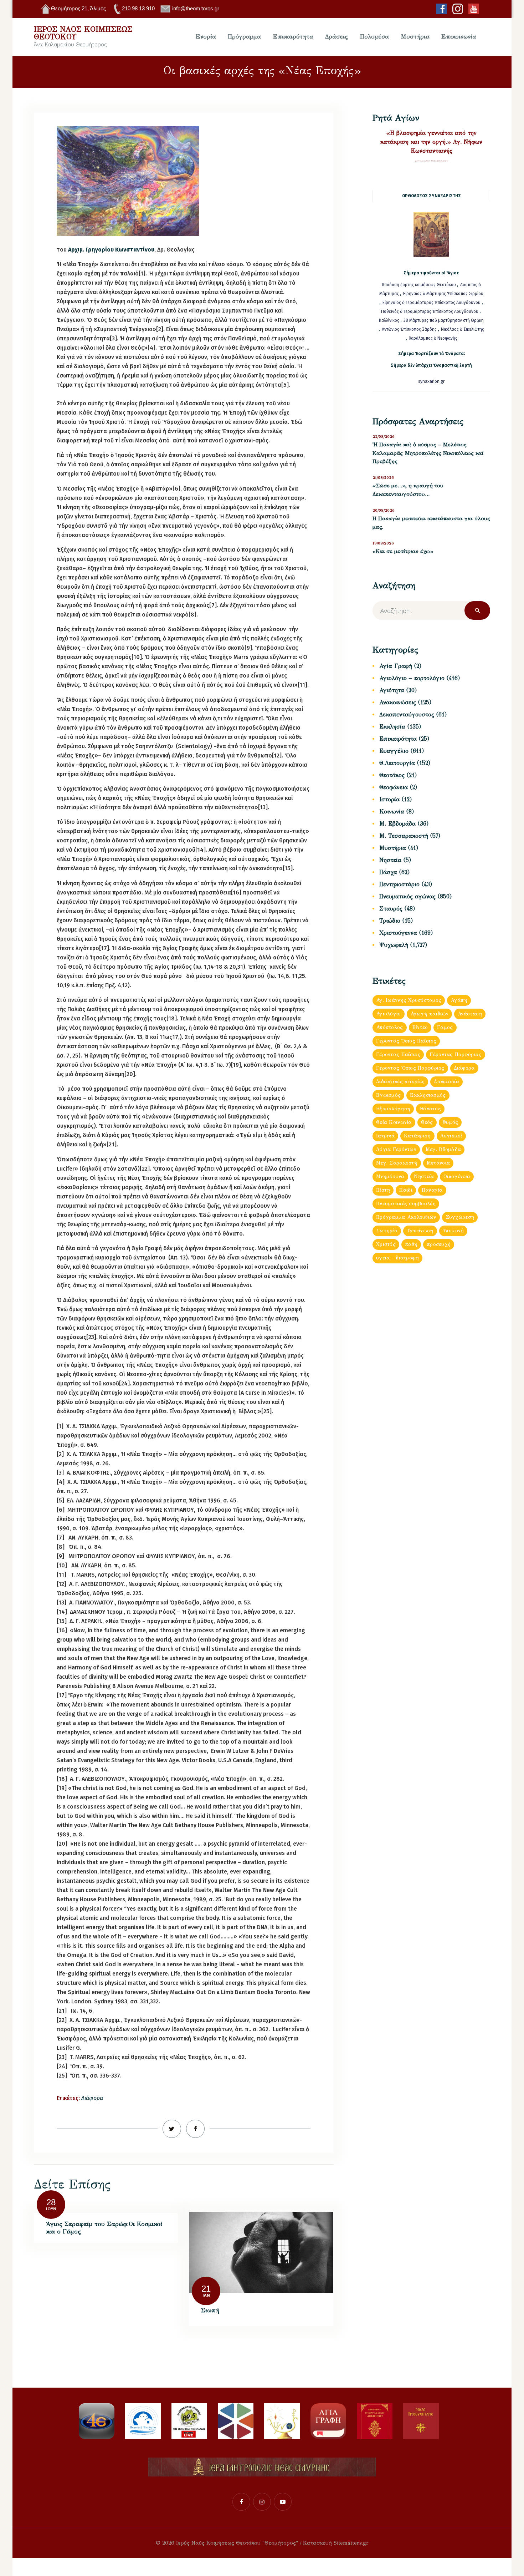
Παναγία (432, 1190)
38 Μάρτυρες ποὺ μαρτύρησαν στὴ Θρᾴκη (444, 320)
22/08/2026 (384, 437)
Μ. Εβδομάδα (397, 824)
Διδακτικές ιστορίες (400, 1082)
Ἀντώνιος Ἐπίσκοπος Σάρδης (409, 329)
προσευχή (439, 1244)
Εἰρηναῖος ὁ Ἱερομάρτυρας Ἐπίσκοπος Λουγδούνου (431, 303)
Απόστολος (390, 1027)
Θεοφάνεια (394, 787)
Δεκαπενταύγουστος (407, 714)
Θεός (427, 1122)
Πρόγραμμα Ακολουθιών (406, 1217)
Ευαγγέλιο (394, 751)
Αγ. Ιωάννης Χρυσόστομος (409, 1000)
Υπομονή (453, 1231)
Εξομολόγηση (393, 1109)
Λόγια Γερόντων (396, 1149)
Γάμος (445, 1027)
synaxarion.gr (431, 381)
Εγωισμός (388, 1095)
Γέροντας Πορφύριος (455, 1054)
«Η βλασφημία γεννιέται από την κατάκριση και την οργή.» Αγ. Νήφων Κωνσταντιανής (431, 142)
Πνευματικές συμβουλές (406, 1204)
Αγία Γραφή (396, 666)
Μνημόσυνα (390, 1177)
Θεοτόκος (392, 775)
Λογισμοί (451, 1136)
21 (206, 2289)
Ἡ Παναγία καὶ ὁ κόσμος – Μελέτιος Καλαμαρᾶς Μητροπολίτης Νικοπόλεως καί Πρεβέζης (428, 453)
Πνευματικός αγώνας (407, 896)
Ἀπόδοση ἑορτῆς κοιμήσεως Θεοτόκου (419, 285)
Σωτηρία (387, 1231)
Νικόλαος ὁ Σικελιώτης (463, 329)
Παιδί (406, 1190)
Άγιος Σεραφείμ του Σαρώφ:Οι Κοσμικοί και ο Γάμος (104, 2228)
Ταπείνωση (420, 1231)
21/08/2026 (383, 478)
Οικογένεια (457, 1177)
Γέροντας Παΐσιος (398, 1054)
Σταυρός (391, 909)
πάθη (411, 1244)
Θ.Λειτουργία (397, 763)
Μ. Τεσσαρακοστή (404, 836)
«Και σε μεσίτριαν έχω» (403, 551)
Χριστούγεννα (398, 933)
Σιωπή (210, 2310)
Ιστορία (389, 799)
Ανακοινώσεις (398, 702)
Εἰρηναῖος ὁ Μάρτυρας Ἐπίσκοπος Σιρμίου (443, 294)
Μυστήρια (393, 848)
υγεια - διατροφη (397, 1258)
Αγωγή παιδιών (430, 1014)
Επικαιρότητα (398, 739)
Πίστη (383, 1190)
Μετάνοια (438, 1163)
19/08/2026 (383, 543)
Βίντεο (420, 1027)
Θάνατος (430, 1109)
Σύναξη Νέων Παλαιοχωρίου (431, 161)
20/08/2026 (384, 510)
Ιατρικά (385, 1136)
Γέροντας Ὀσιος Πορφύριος (410, 1068)
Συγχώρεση (460, 1217)
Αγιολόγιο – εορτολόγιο (412, 678)
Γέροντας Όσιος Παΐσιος (406, 1041)
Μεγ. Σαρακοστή (397, 1163)
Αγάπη (459, 1000)
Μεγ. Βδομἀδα (443, 1149)
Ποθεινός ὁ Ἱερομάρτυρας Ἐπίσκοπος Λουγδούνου (430, 311)
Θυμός (450, 1122)
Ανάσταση (470, 1014)
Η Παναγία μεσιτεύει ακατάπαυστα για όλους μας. (431, 523)
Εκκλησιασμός (428, 1095)
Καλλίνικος (390, 320)
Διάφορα (92, 2098)
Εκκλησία (392, 727)
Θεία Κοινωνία (394, 1122)
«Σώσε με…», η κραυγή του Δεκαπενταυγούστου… (408, 490)
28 (51, 2202)
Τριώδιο (390, 921)
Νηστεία (390, 860)
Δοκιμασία (446, 1082)
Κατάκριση (417, 1136)
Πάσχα (388, 872)
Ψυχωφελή (394, 945)
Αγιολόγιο (389, 1014)
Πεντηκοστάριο (399, 884)
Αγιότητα (392, 690)
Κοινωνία (392, 812)
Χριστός (386, 1244)
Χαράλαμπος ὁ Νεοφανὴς (433, 338)
